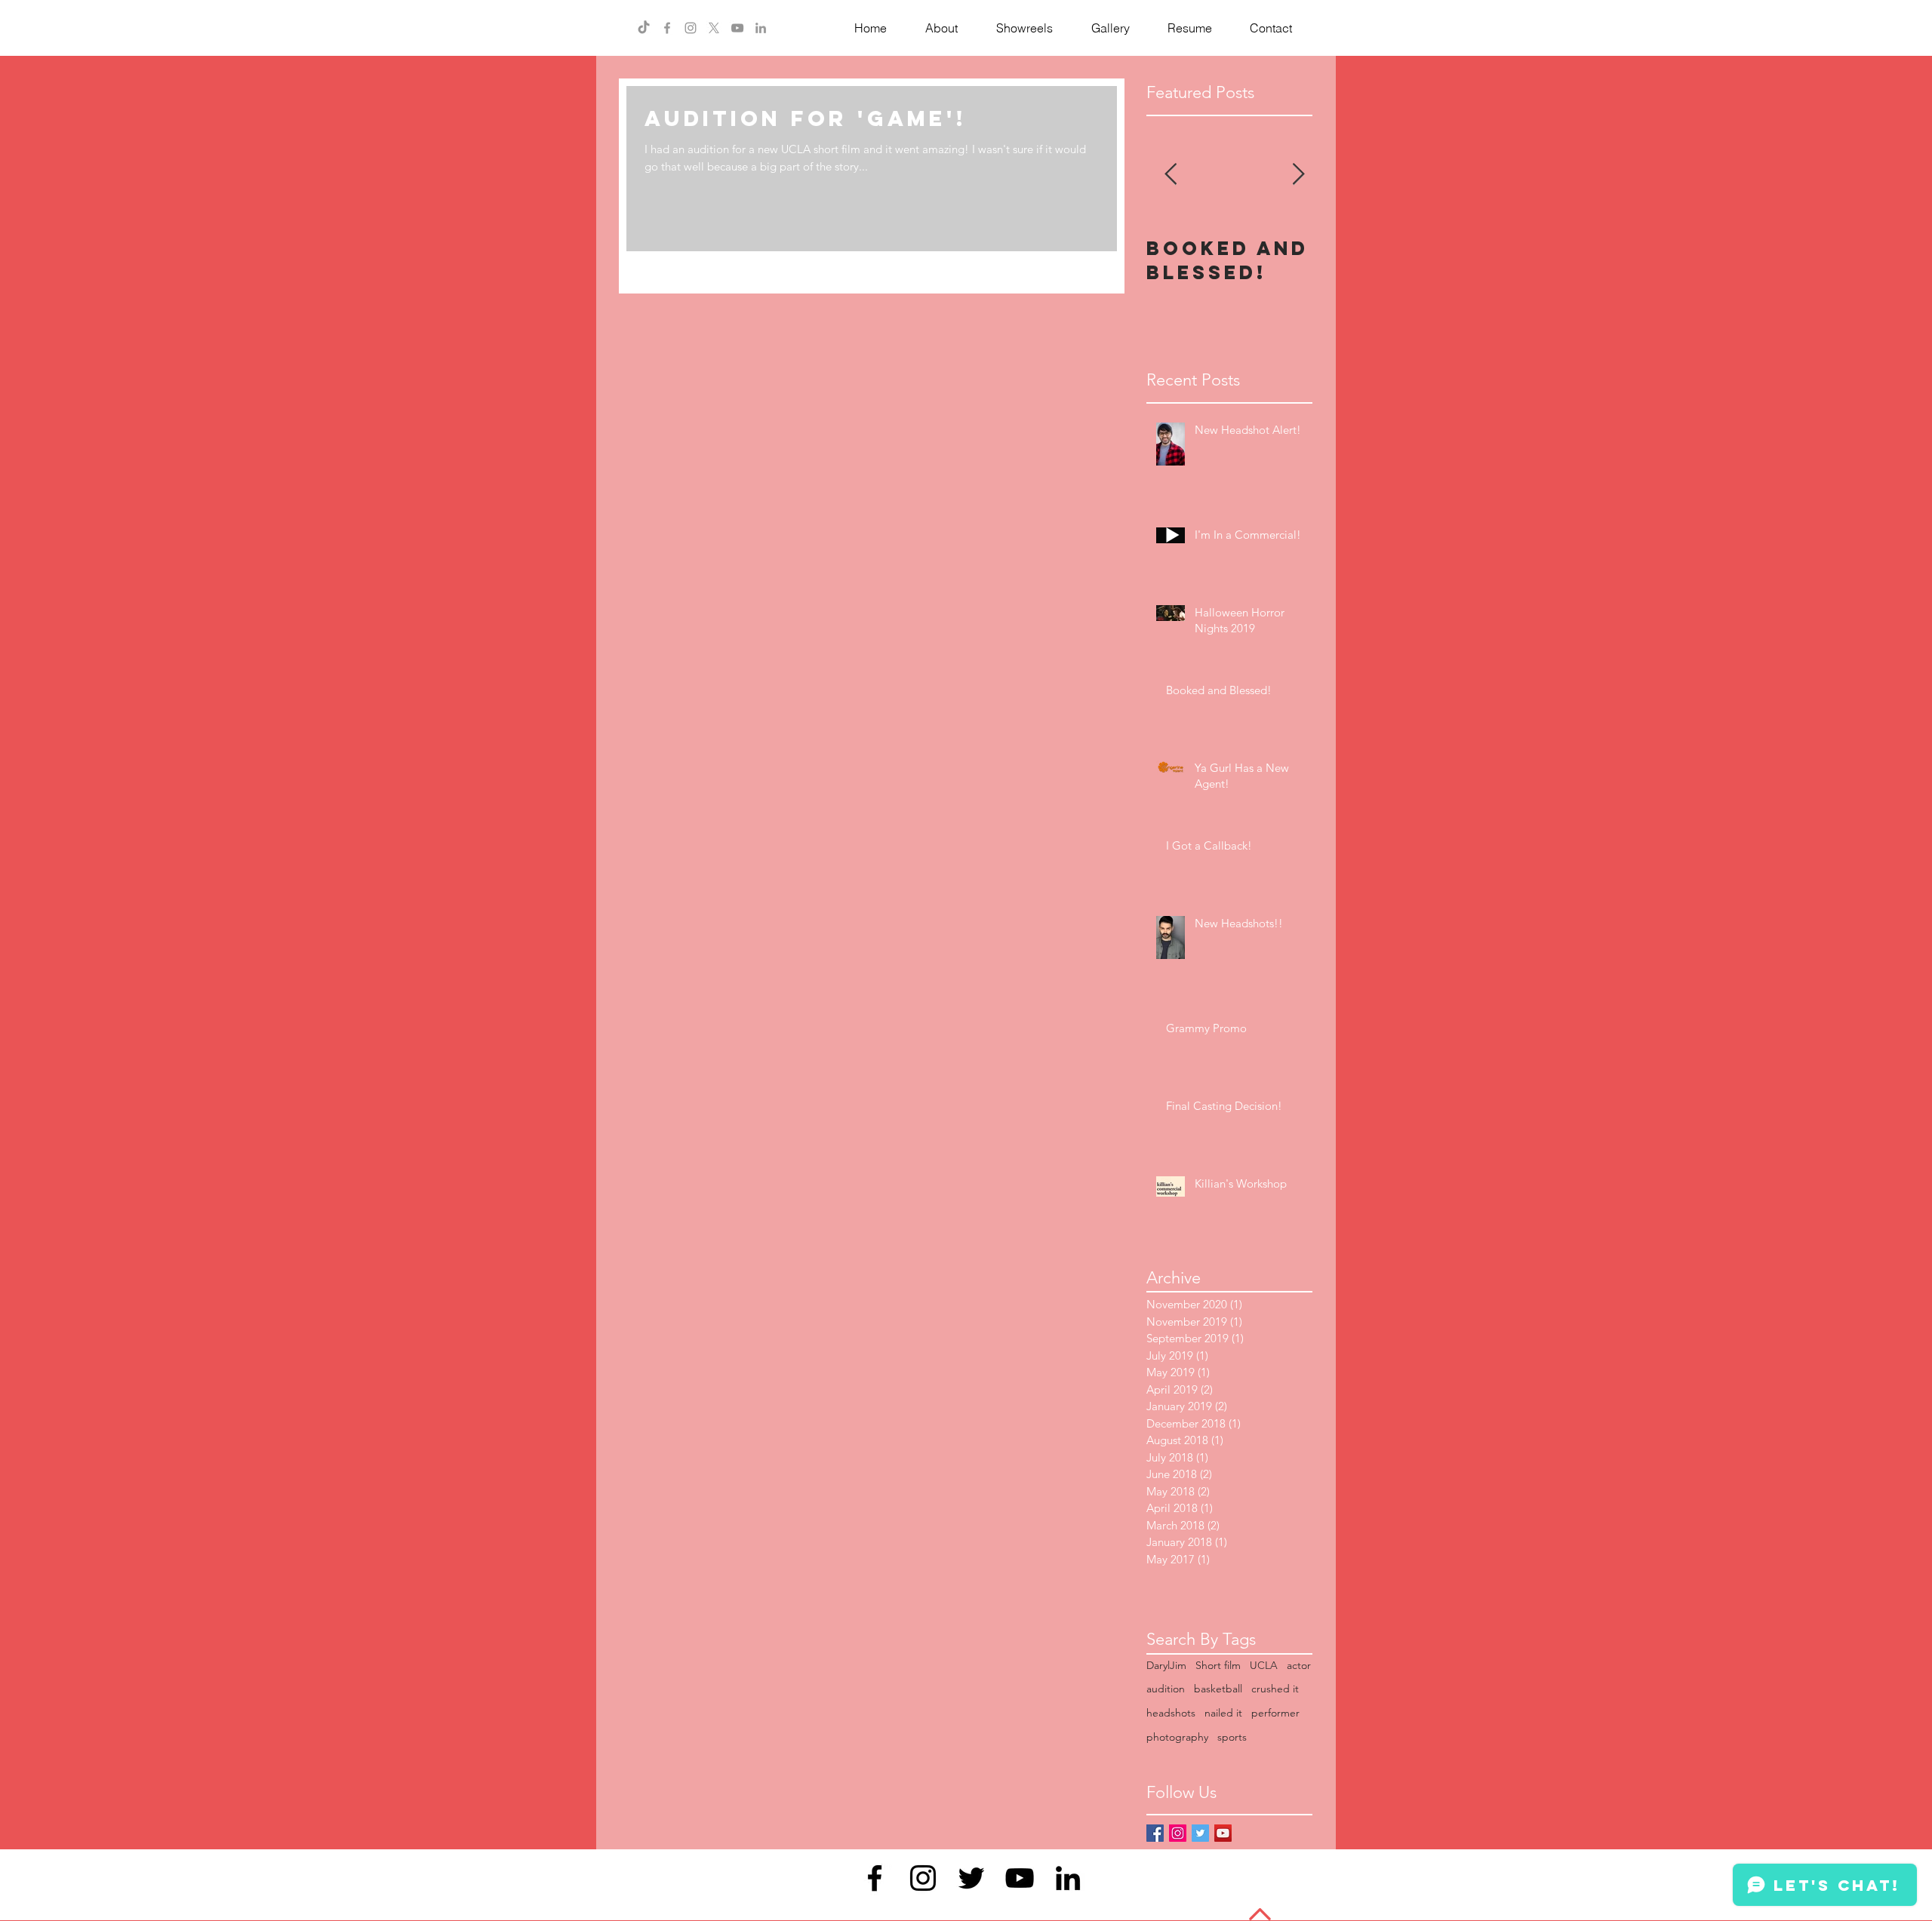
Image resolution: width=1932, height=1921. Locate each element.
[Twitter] (971, 1878)
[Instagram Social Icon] (1178, 1833)
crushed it (1275, 1689)
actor (1299, 1665)
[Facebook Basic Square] (1155, 1833)
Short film (1218, 1665)
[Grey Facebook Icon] (667, 28)
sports (1232, 1737)
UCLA (1264, 1665)
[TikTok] (644, 28)
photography (1177, 1737)
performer (1275, 1713)
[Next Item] (1298, 175)
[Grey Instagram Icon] (691, 28)
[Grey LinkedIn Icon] (761, 28)
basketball (1218, 1689)
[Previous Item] (1171, 175)
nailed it (1223, 1713)
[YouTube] (737, 28)
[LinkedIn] (1068, 1878)
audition (1166, 1689)
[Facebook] (875, 1878)
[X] (714, 28)
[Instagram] (923, 1878)
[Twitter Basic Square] (1200, 1833)
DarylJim (1166, 1665)
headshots (1171, 1713)
